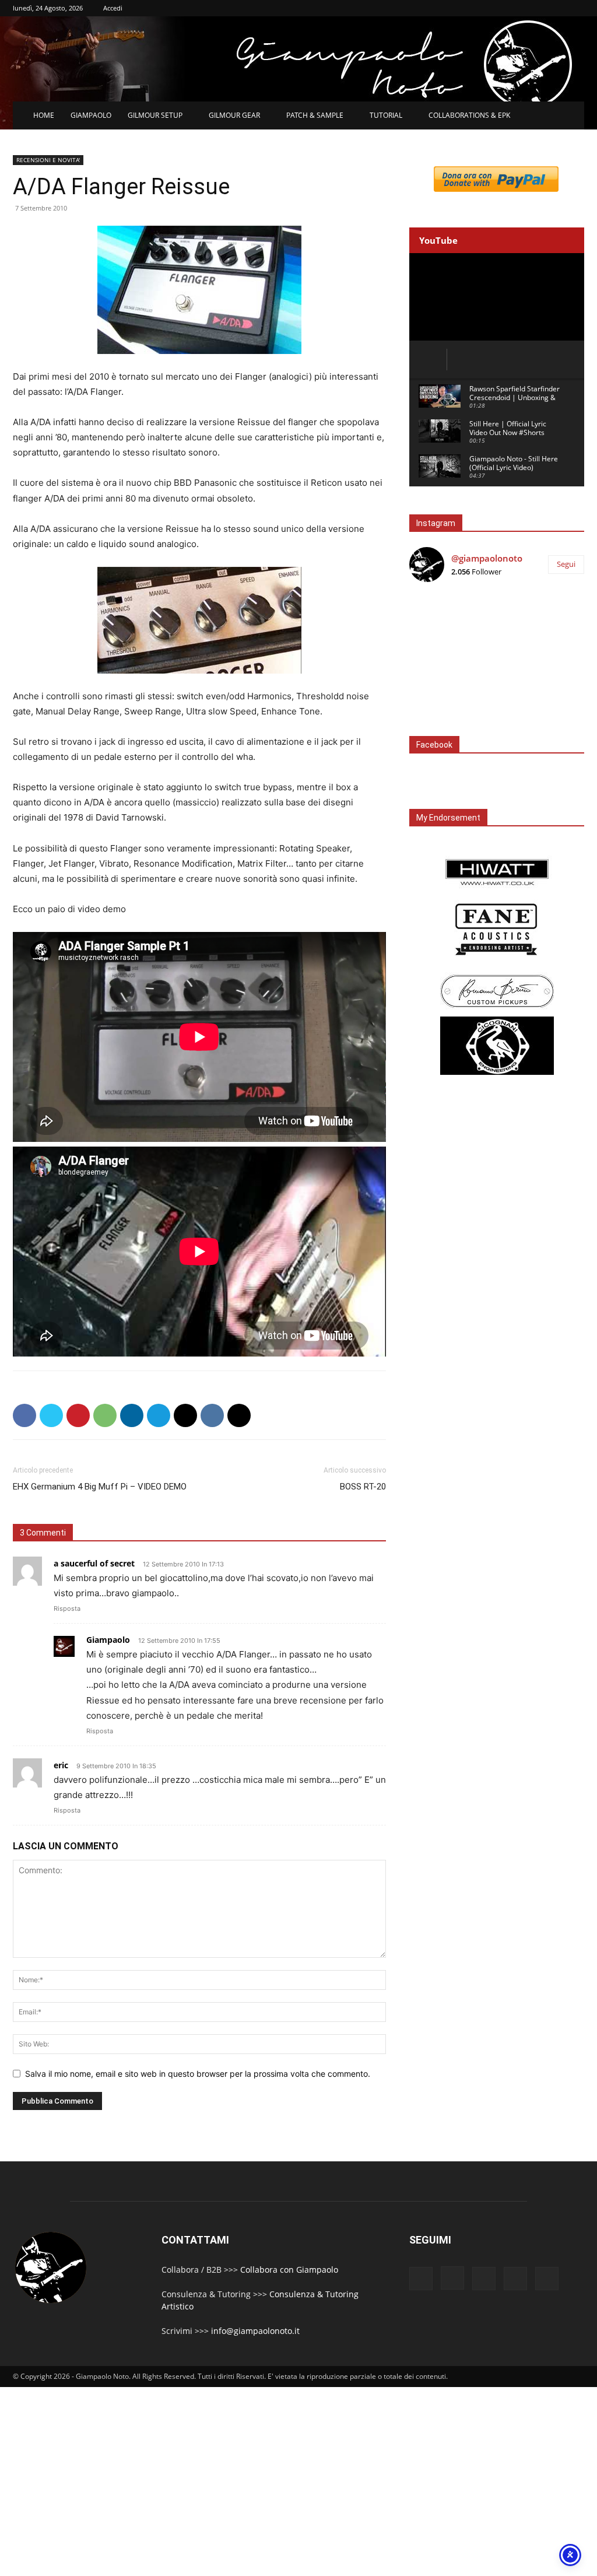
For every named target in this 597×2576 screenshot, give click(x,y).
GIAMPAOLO (91, 115)
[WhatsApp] (105, 1415)
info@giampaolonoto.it (255, 2331)
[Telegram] (159, 1415)
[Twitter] (51, 1415)
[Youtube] (547, 2279)
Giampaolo (108, 1640)
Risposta (67, 1608)
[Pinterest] (78, 1415)
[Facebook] (24, 1415)
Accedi (113, 8)
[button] (570, 116)
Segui (566, 564)
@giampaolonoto (487, 558)
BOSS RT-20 (363, 1487)
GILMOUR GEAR (234, 115)
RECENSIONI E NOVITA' (48, 160)
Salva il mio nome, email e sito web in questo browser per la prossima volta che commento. (198, 2074)
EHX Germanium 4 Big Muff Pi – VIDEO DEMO (100, 1487)
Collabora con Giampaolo (289, 2270)
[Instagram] (452, 2278)
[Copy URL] (239, 1415)
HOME (44, 115)
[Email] (185, 1415)
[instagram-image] (438, 621)
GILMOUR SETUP (155, 115)
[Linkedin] (132, 1415)
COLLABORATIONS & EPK (469, 115)
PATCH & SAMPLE (315, 115)
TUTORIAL (386, 115)
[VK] (212, 1415)
